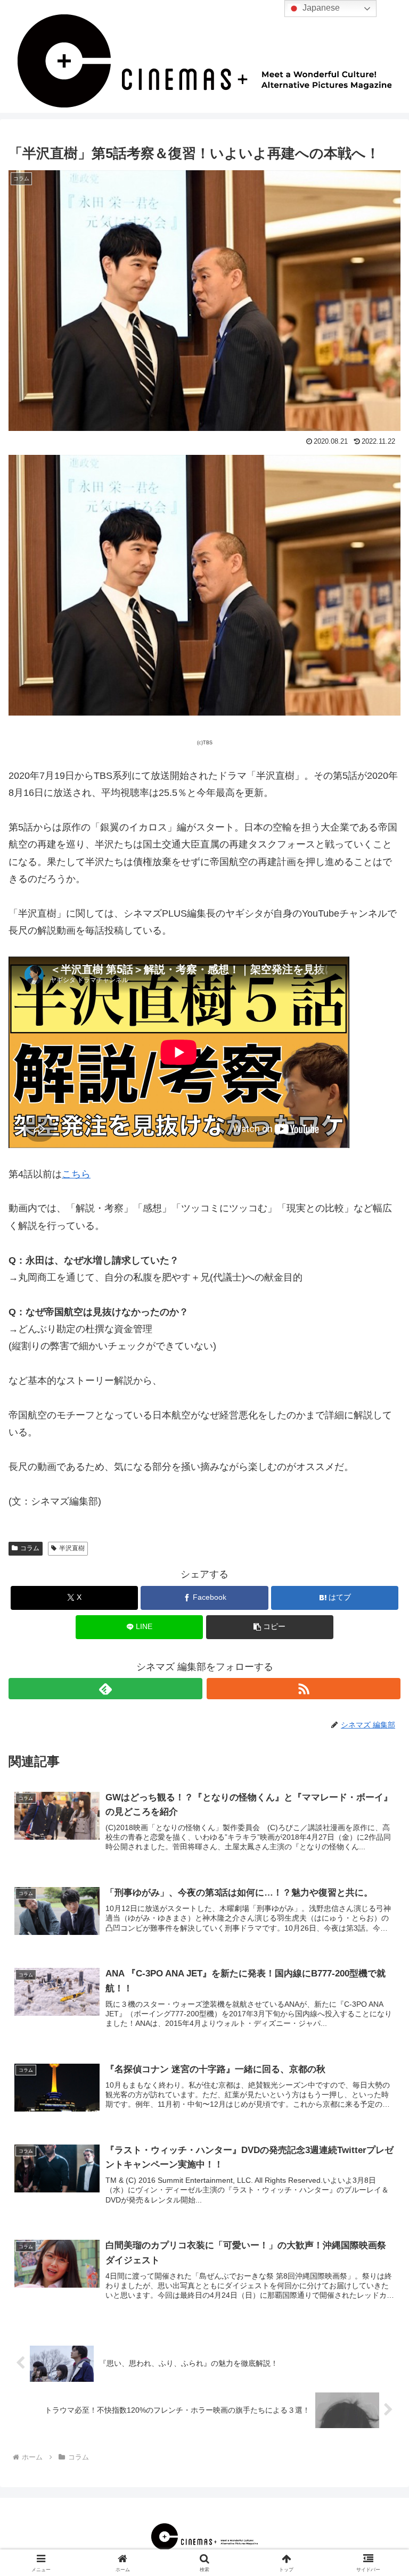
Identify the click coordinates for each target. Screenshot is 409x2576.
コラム (30, 1548)
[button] (270, 1627)
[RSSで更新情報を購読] (304, 1689)
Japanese (320, 8)
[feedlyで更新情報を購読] (105, 1689)
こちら (76, 1174)
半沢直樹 (72, 1548)
